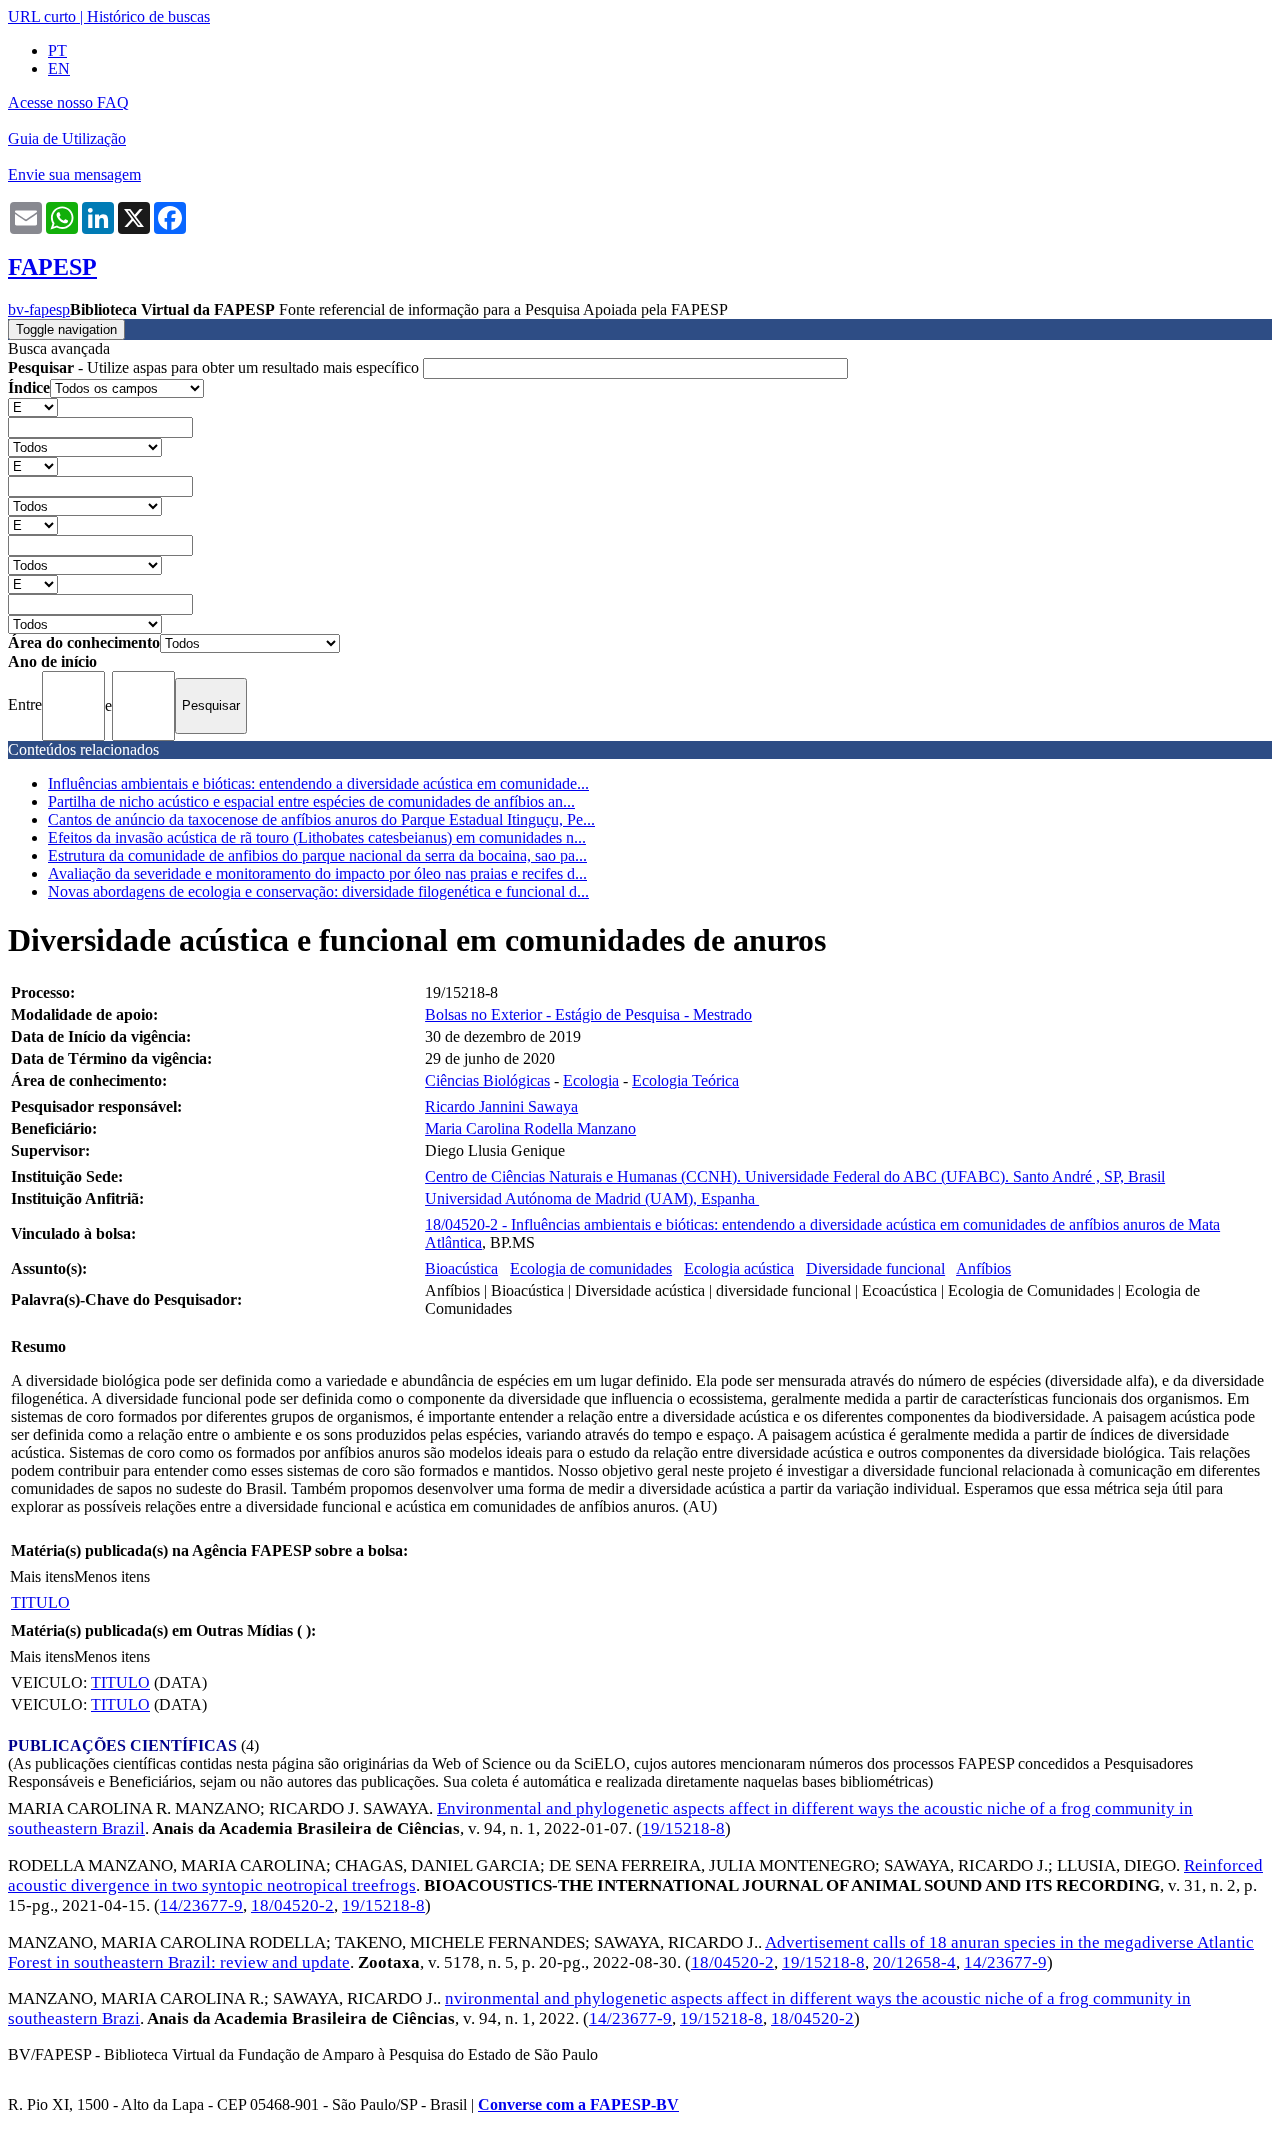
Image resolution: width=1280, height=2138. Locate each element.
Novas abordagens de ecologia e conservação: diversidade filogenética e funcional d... (318, 891)
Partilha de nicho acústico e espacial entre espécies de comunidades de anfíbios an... (311, 801)
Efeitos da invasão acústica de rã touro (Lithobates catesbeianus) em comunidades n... (317, 837)
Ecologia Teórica (685, 1080)
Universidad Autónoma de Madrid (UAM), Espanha (592, 1198)
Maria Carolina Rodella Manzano (530, 1128)
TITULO (40, 1602)
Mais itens (42, 1576)
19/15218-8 (683, 1828)
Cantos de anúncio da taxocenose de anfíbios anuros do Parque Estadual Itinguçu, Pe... (321, 819)
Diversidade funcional (875, 1268)
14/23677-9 (201, 1905)
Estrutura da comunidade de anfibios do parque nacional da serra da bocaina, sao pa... (317, 855)
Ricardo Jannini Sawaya (501, 1106)
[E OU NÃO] (33, 406)
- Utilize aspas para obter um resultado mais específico (215, 367)
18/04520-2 (292, 1905)
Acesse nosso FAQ (68, 102)
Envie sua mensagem (74, 174)
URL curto (42, 16)
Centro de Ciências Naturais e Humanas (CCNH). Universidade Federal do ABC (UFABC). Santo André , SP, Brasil (795, 1176)
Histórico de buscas (148, 16)
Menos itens (112, 1576)
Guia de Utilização (67, 138)
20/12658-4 (914, 1962)
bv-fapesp (39, 309)
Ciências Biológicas (487, 1080)
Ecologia (591, 1080)
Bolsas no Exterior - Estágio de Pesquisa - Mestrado (588, 1014)
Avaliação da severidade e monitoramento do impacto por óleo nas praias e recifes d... (317, 873)
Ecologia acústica (739, 1268)
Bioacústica (461, 1268)
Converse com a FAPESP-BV (578, 2104)
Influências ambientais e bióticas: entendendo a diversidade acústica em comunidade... (318, 783)
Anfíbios (983, 1268)
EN (59, 68)
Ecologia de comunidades (591, 1268)
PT (57, 50)
